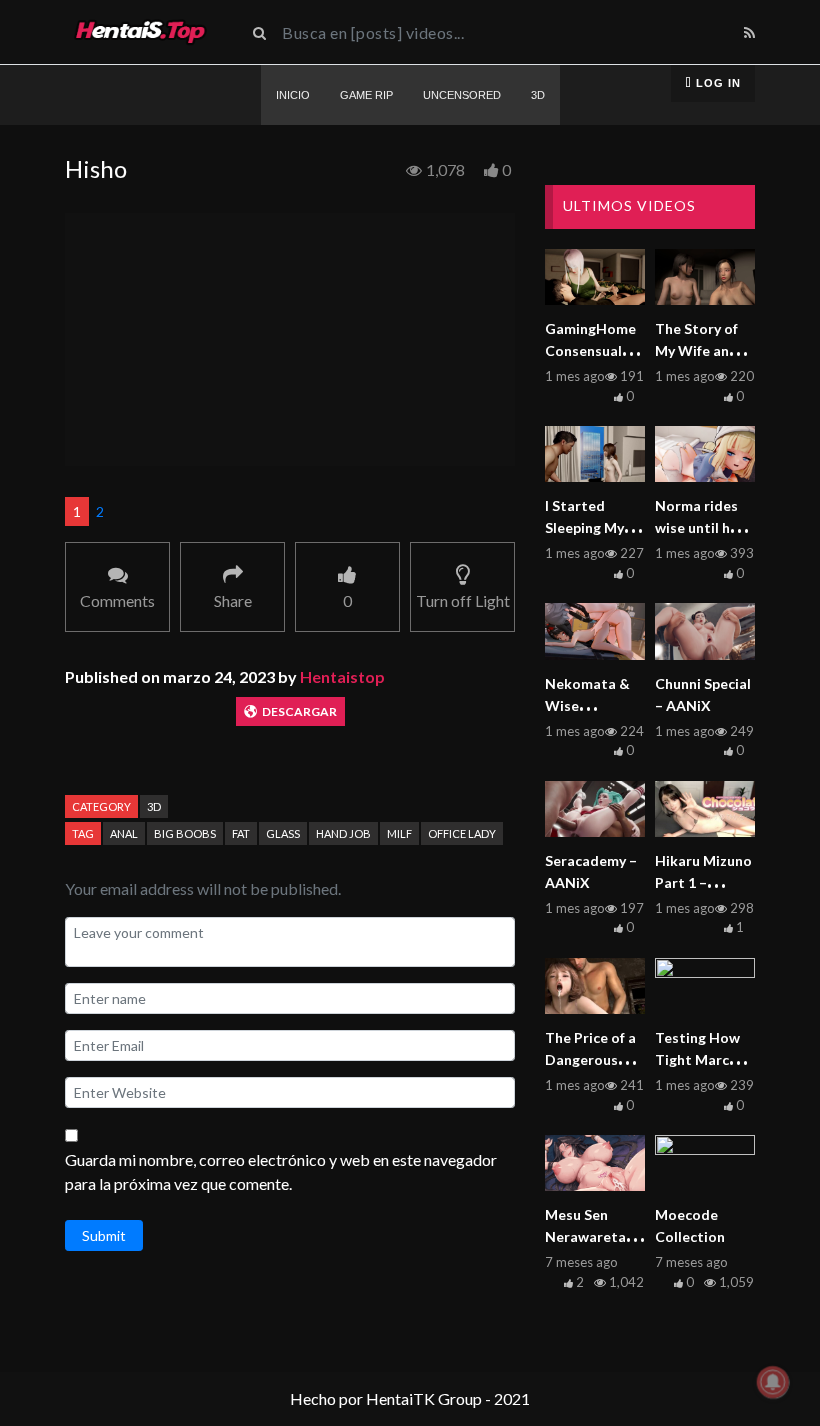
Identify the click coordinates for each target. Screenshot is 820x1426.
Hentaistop (342, 676)
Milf (399, 833)
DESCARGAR (299, 711)
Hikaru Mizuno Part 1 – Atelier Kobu (703, 882)
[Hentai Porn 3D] (140, 32)
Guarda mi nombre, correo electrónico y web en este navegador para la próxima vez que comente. (281, 1171)
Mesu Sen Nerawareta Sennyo (585, 1236)
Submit (104, 1235)
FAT (241, 833)
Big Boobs (185, 833)
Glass (283, 833)
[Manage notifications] (773, 1382)
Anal (124, 833)
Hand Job (343, 833)
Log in (716, 83)
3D (154, 806)
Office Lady (462, 833)
